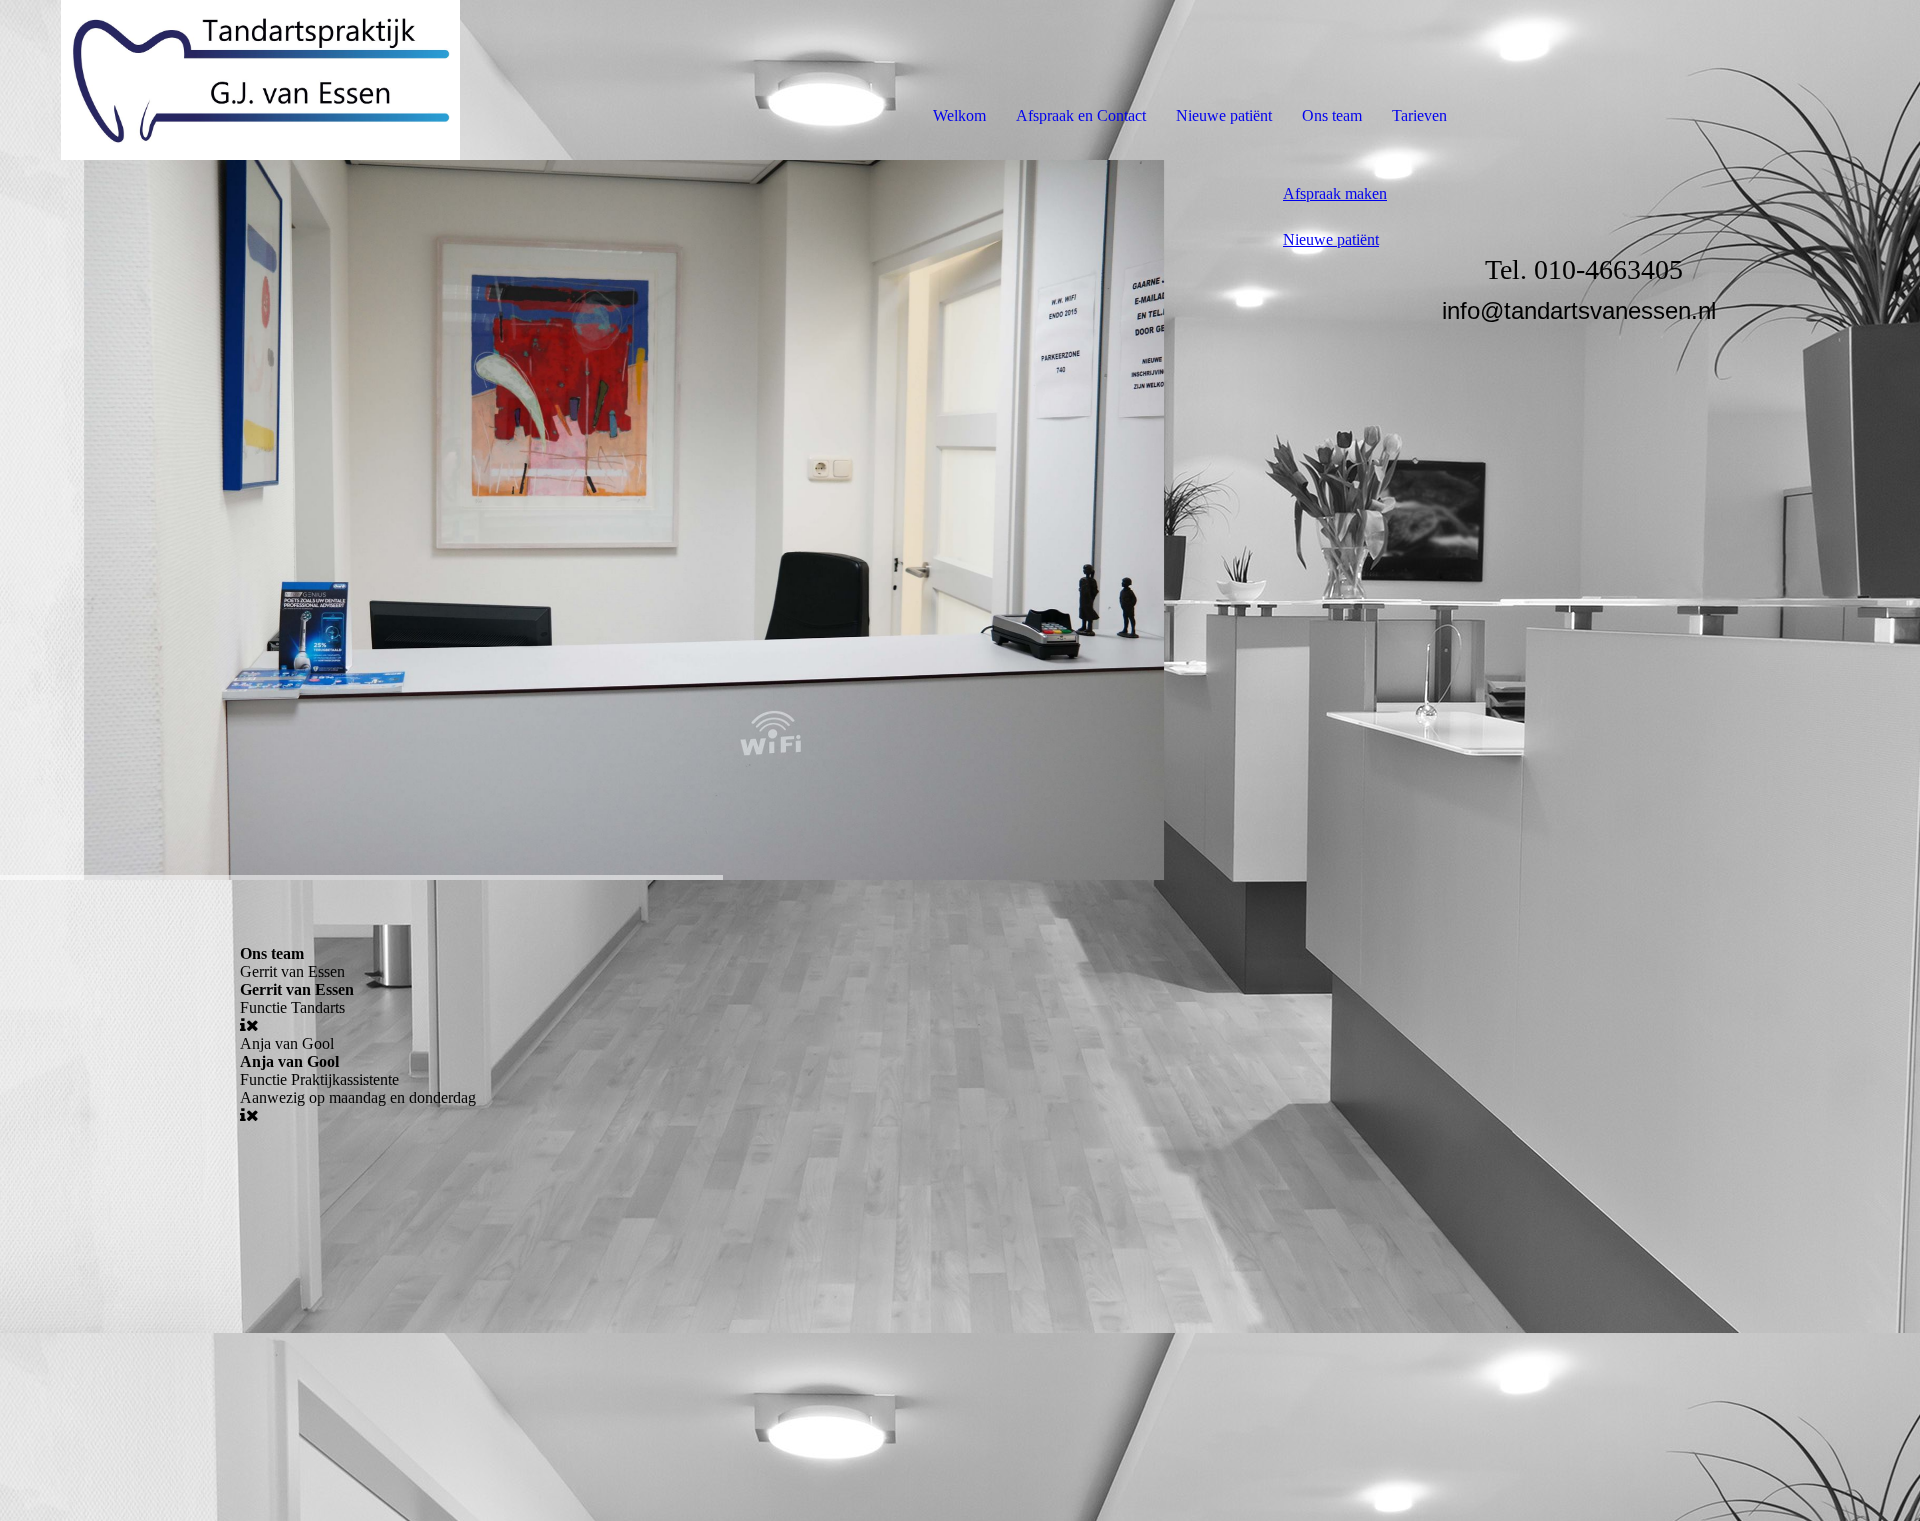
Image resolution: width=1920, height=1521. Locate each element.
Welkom (959, 115)
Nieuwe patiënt (1224, 115)
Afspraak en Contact (1081, 115)
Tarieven (1419, 115)
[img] (230, 80)
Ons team (1332, 115)
